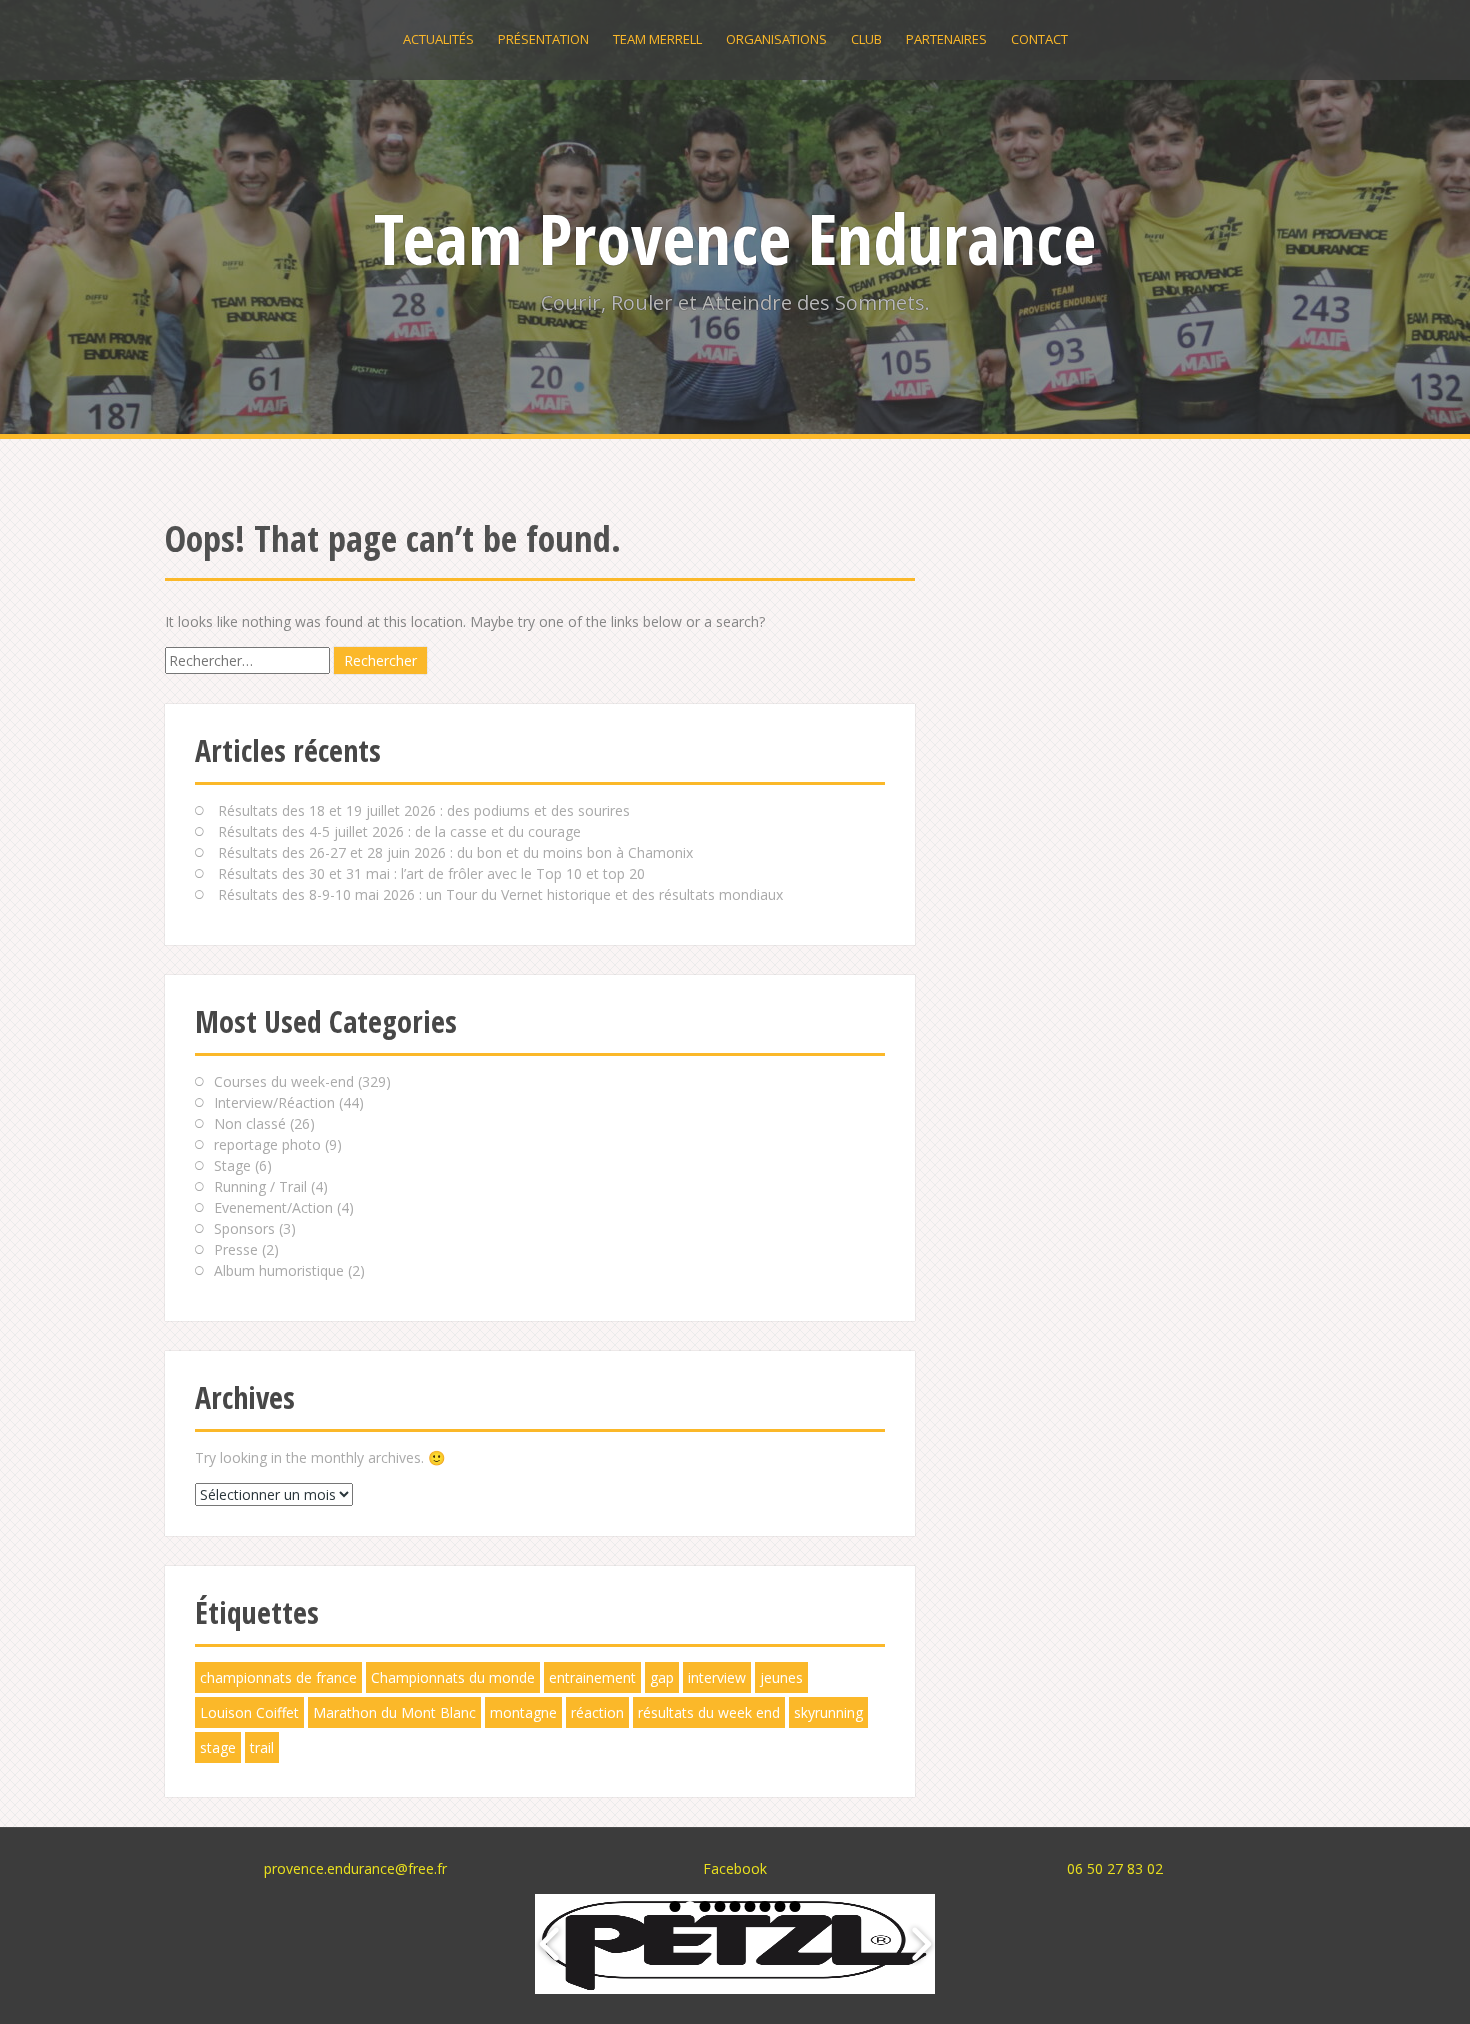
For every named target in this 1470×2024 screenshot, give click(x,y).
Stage (232, 1165)
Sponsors (244, 1228)
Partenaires (946, 39)
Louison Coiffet (249, 1712)
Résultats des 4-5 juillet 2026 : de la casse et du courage (399, 831)
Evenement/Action (273, 1207)
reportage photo (267, 1144)
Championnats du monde (453, 1677)
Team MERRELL (657, 39)
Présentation (543, 39)
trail (262, 1747)
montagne (523, 1712)
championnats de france (278, 1677)
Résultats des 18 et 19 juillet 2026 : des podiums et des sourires (424, 810)
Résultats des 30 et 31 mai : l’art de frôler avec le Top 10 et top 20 (431, 873)
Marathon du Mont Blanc (394, 1712)
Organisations (776, 39)
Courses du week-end (284, 1081)
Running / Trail (260, 1186)
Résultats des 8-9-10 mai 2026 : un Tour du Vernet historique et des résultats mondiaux (500, 894)
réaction (597, 1712)
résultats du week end (709, 1712)
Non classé (250, 1123)
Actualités (438, 39)
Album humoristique (279, 1270)
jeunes (781, 1677)
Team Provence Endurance (735, 238)
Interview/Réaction (274, 1102)
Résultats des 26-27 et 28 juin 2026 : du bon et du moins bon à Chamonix (455, 852)
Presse (236, 1249)
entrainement (592, 1677)
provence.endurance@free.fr (355, 1868)
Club (866, 39)
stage (218, 1747)
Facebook (735, 1868)
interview (717, 1677)
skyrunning (828, 1712)
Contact (1039, 39)
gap (662, 1677)
